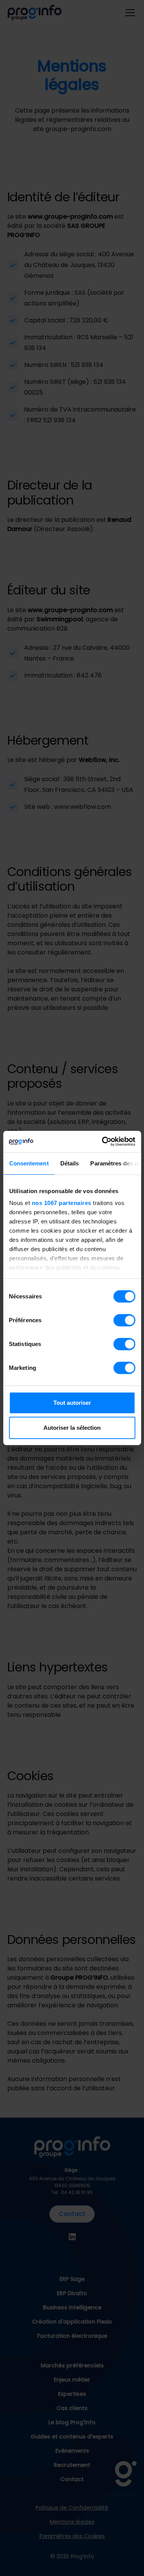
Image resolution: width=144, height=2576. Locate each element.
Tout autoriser (72, 1403)
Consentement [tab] (29, 1163)
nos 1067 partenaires (61, 1203)
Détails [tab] (69, 1163)
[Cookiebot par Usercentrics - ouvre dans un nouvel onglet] (103, 1142)
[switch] (124, 1320)
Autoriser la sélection (72, 1428)
